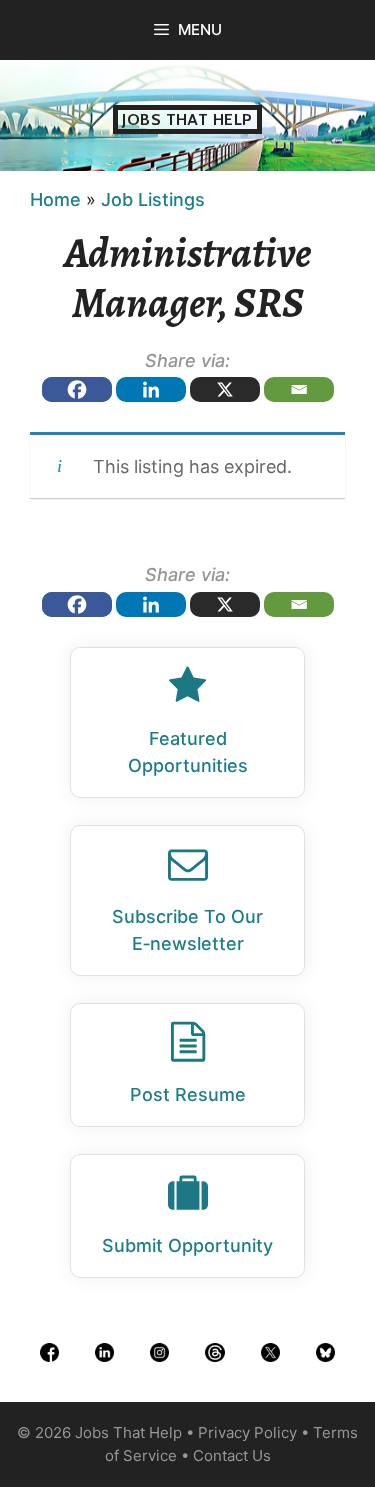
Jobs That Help (187, 119)
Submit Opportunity (187, 1245)
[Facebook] (77, 389)
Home (55, 199)
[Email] (299, 389)
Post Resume (188, 1094)
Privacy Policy (247, 1432)
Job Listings (153, 199)
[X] (225, 389)
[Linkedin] (151, 389)
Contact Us (232, 1455)
